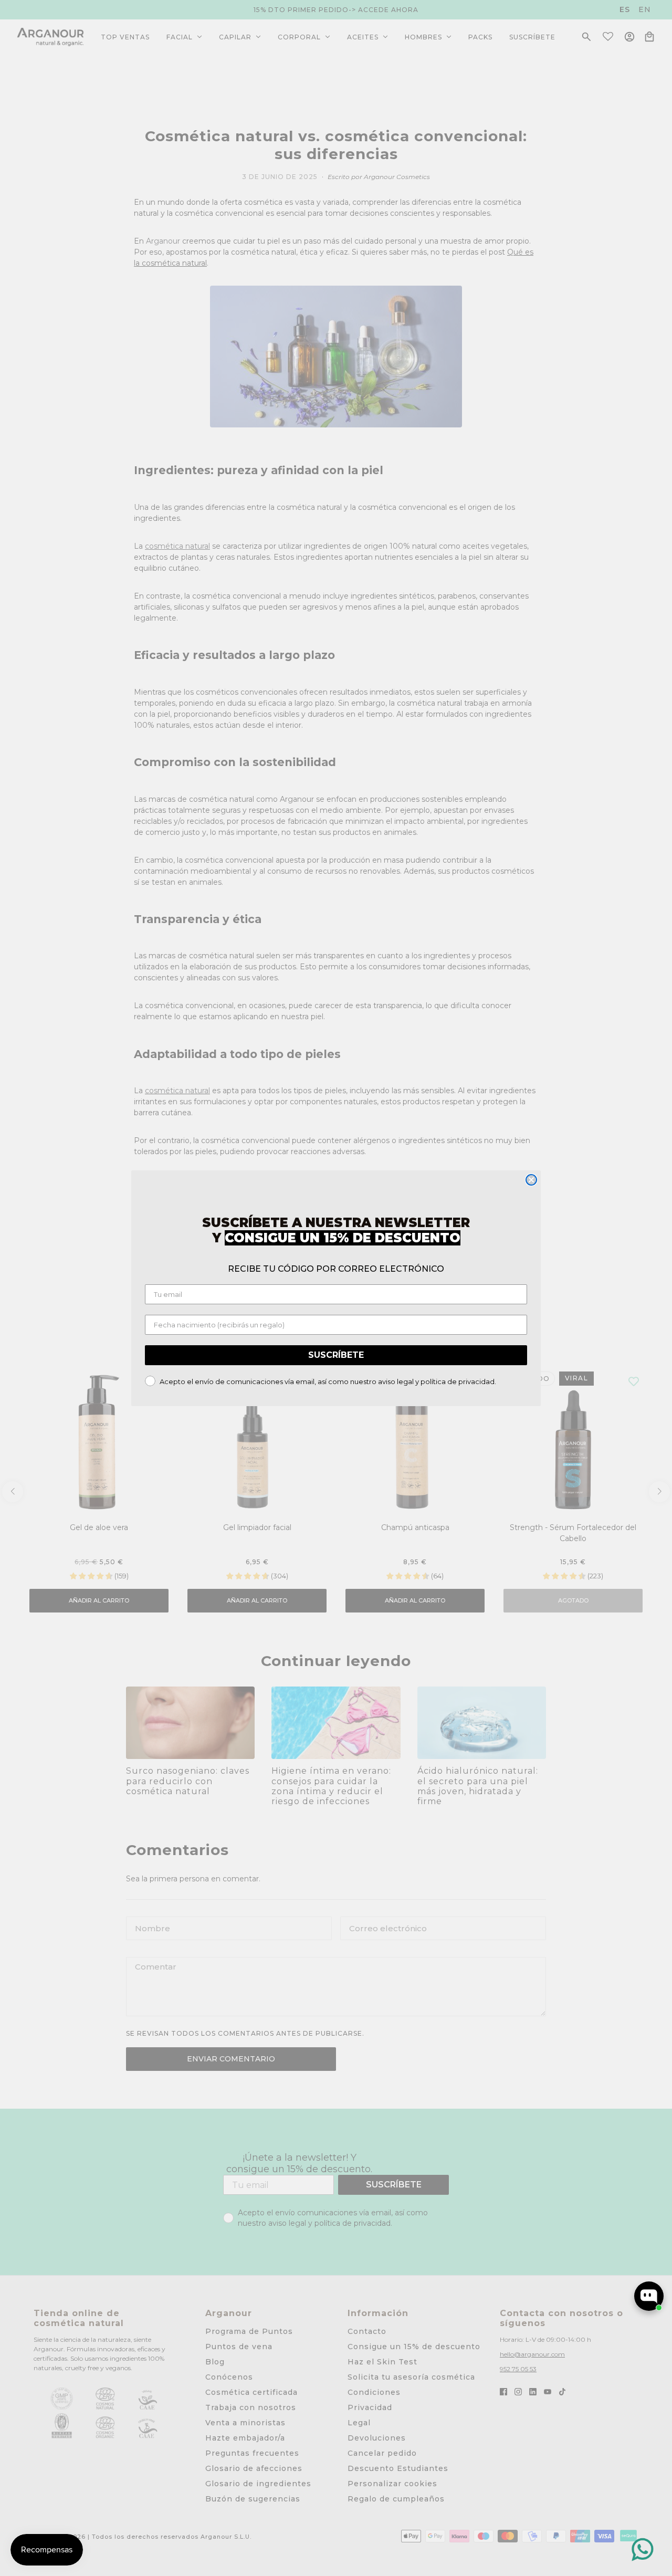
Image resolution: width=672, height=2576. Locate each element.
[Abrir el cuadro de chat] (649, 2296)
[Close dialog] (531, 1180)
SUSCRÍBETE (336, 1355)
